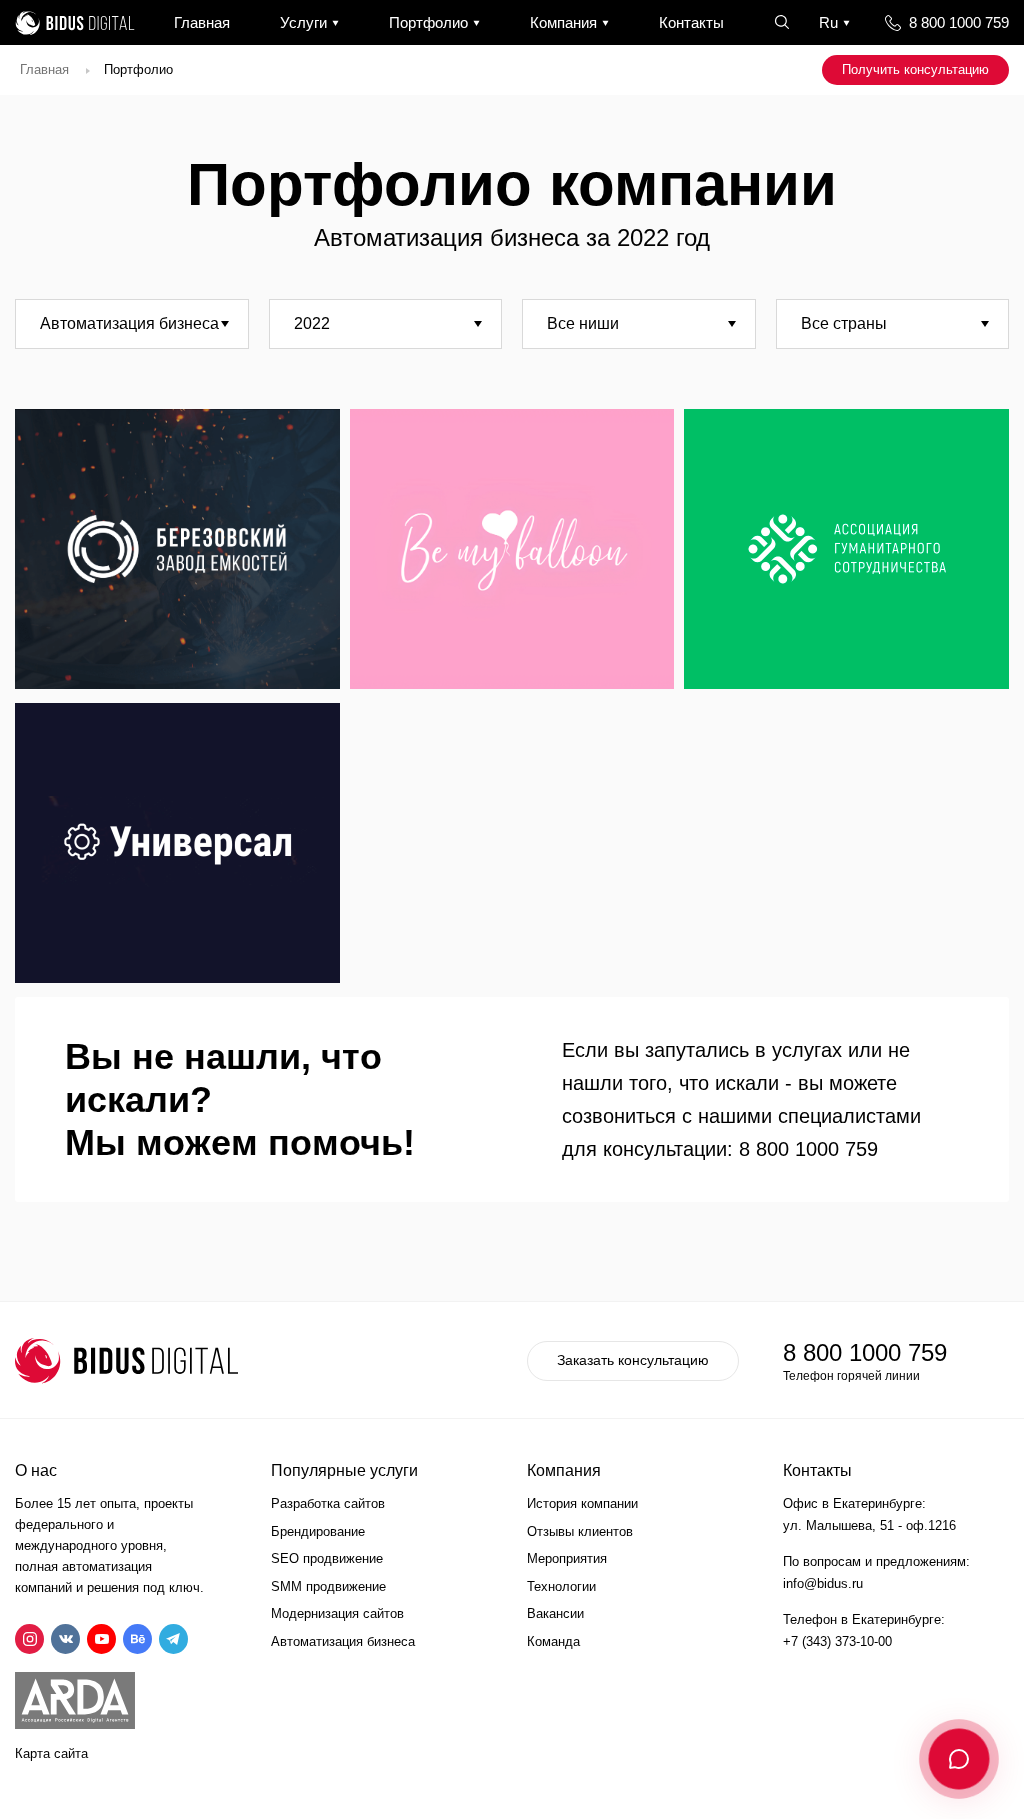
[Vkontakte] (65, 1639)
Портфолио (428, 22)
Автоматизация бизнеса (343, 1641)
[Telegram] (173, 1639)
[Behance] (137, 1639)
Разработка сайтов (328, 1503)
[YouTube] (101, 1639)
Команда (553, 1641)
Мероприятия (567, 1558)
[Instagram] (29, 1639)
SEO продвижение (327, 1558)
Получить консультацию (915, 69)
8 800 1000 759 (959, 22)
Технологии (561, 1586)
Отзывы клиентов (580, 1531)
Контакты (691, 22)
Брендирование (318, 1531)
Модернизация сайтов (337, 1613)
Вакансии (555, 1613)
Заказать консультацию (633, 1360)
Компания (563, 22)
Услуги (303, 22)
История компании (582, 1503)
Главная (202, 22)
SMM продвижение (328, 1586)
